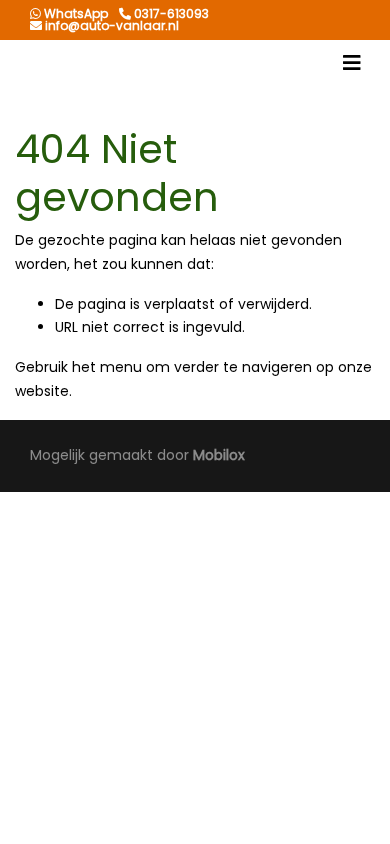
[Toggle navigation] (352, 63)
